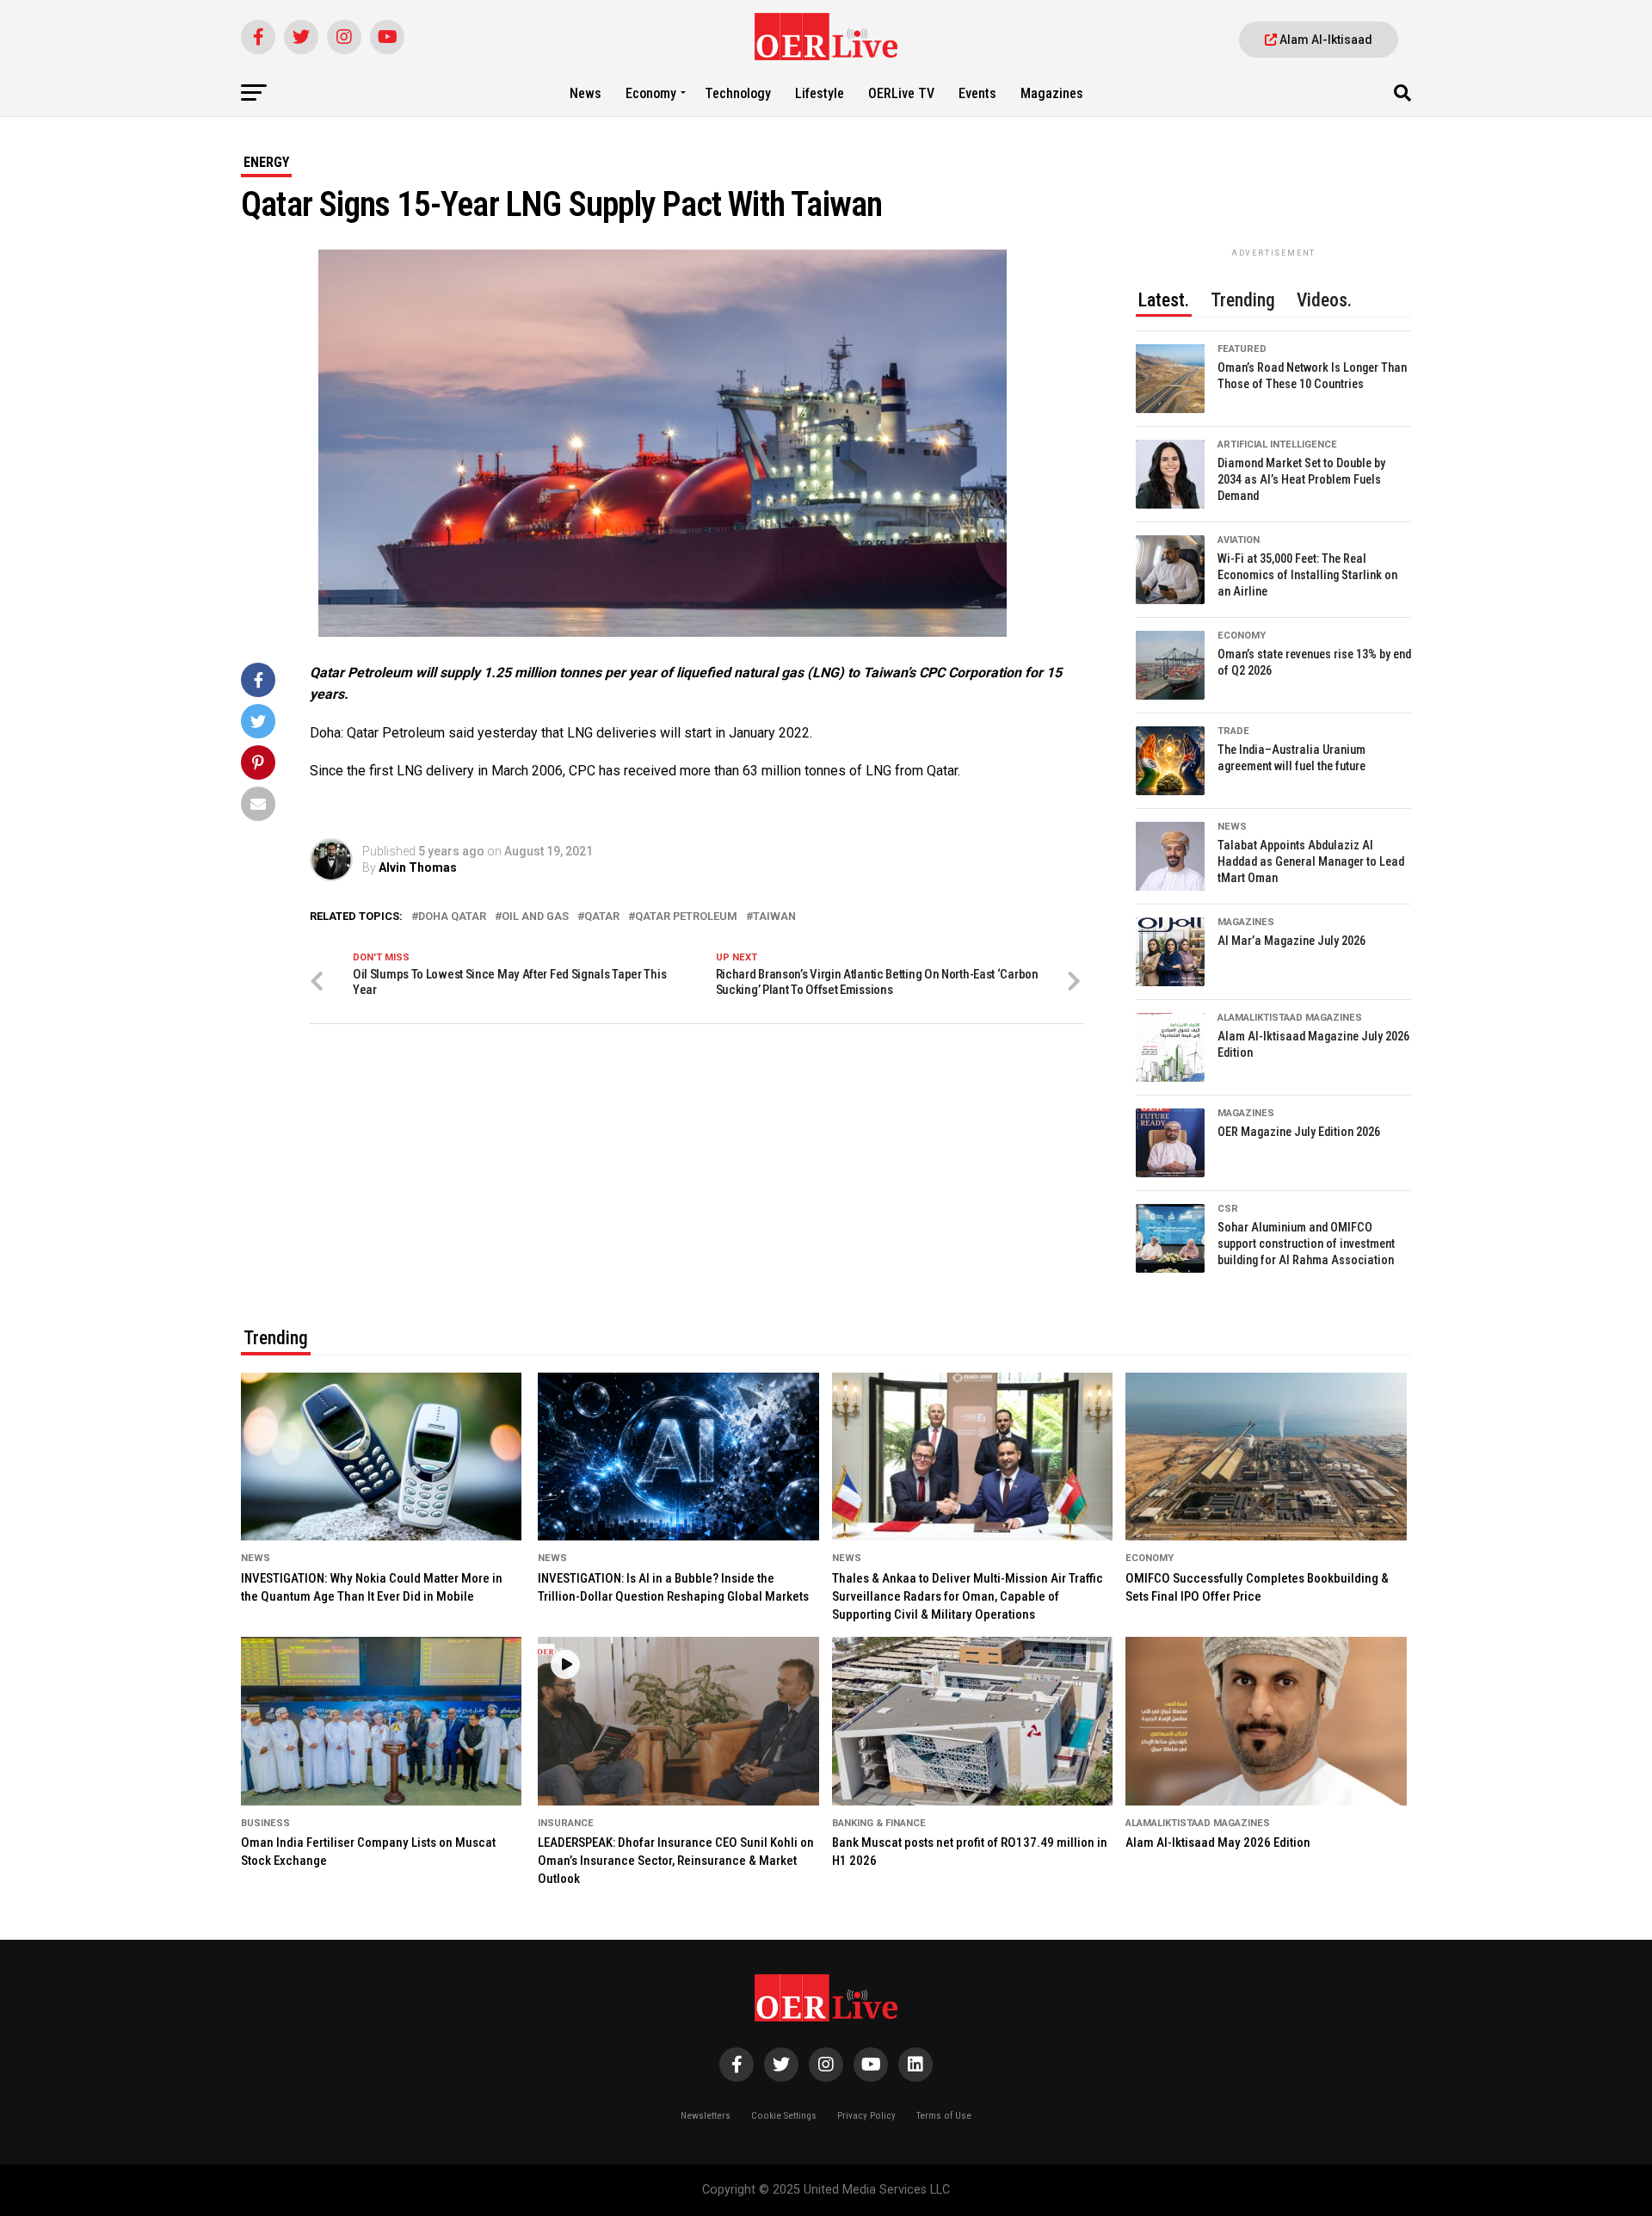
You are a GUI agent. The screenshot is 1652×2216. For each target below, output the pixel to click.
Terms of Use (944, 2116)
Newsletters (706, 2116)
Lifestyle (820, 93)
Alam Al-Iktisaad (1325, 40)
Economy (651, 93)
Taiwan (774, 917)
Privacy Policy (866, 2116)
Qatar (602, 917)
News (586, 93)
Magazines (1052, 93)
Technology (738, 93)
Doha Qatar (452, 917)
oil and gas (535, 917)
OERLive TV (901, 93)
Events (977, 93)
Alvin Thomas (418, 867)
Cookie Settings (784, 2116)
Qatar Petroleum (686, 917)
